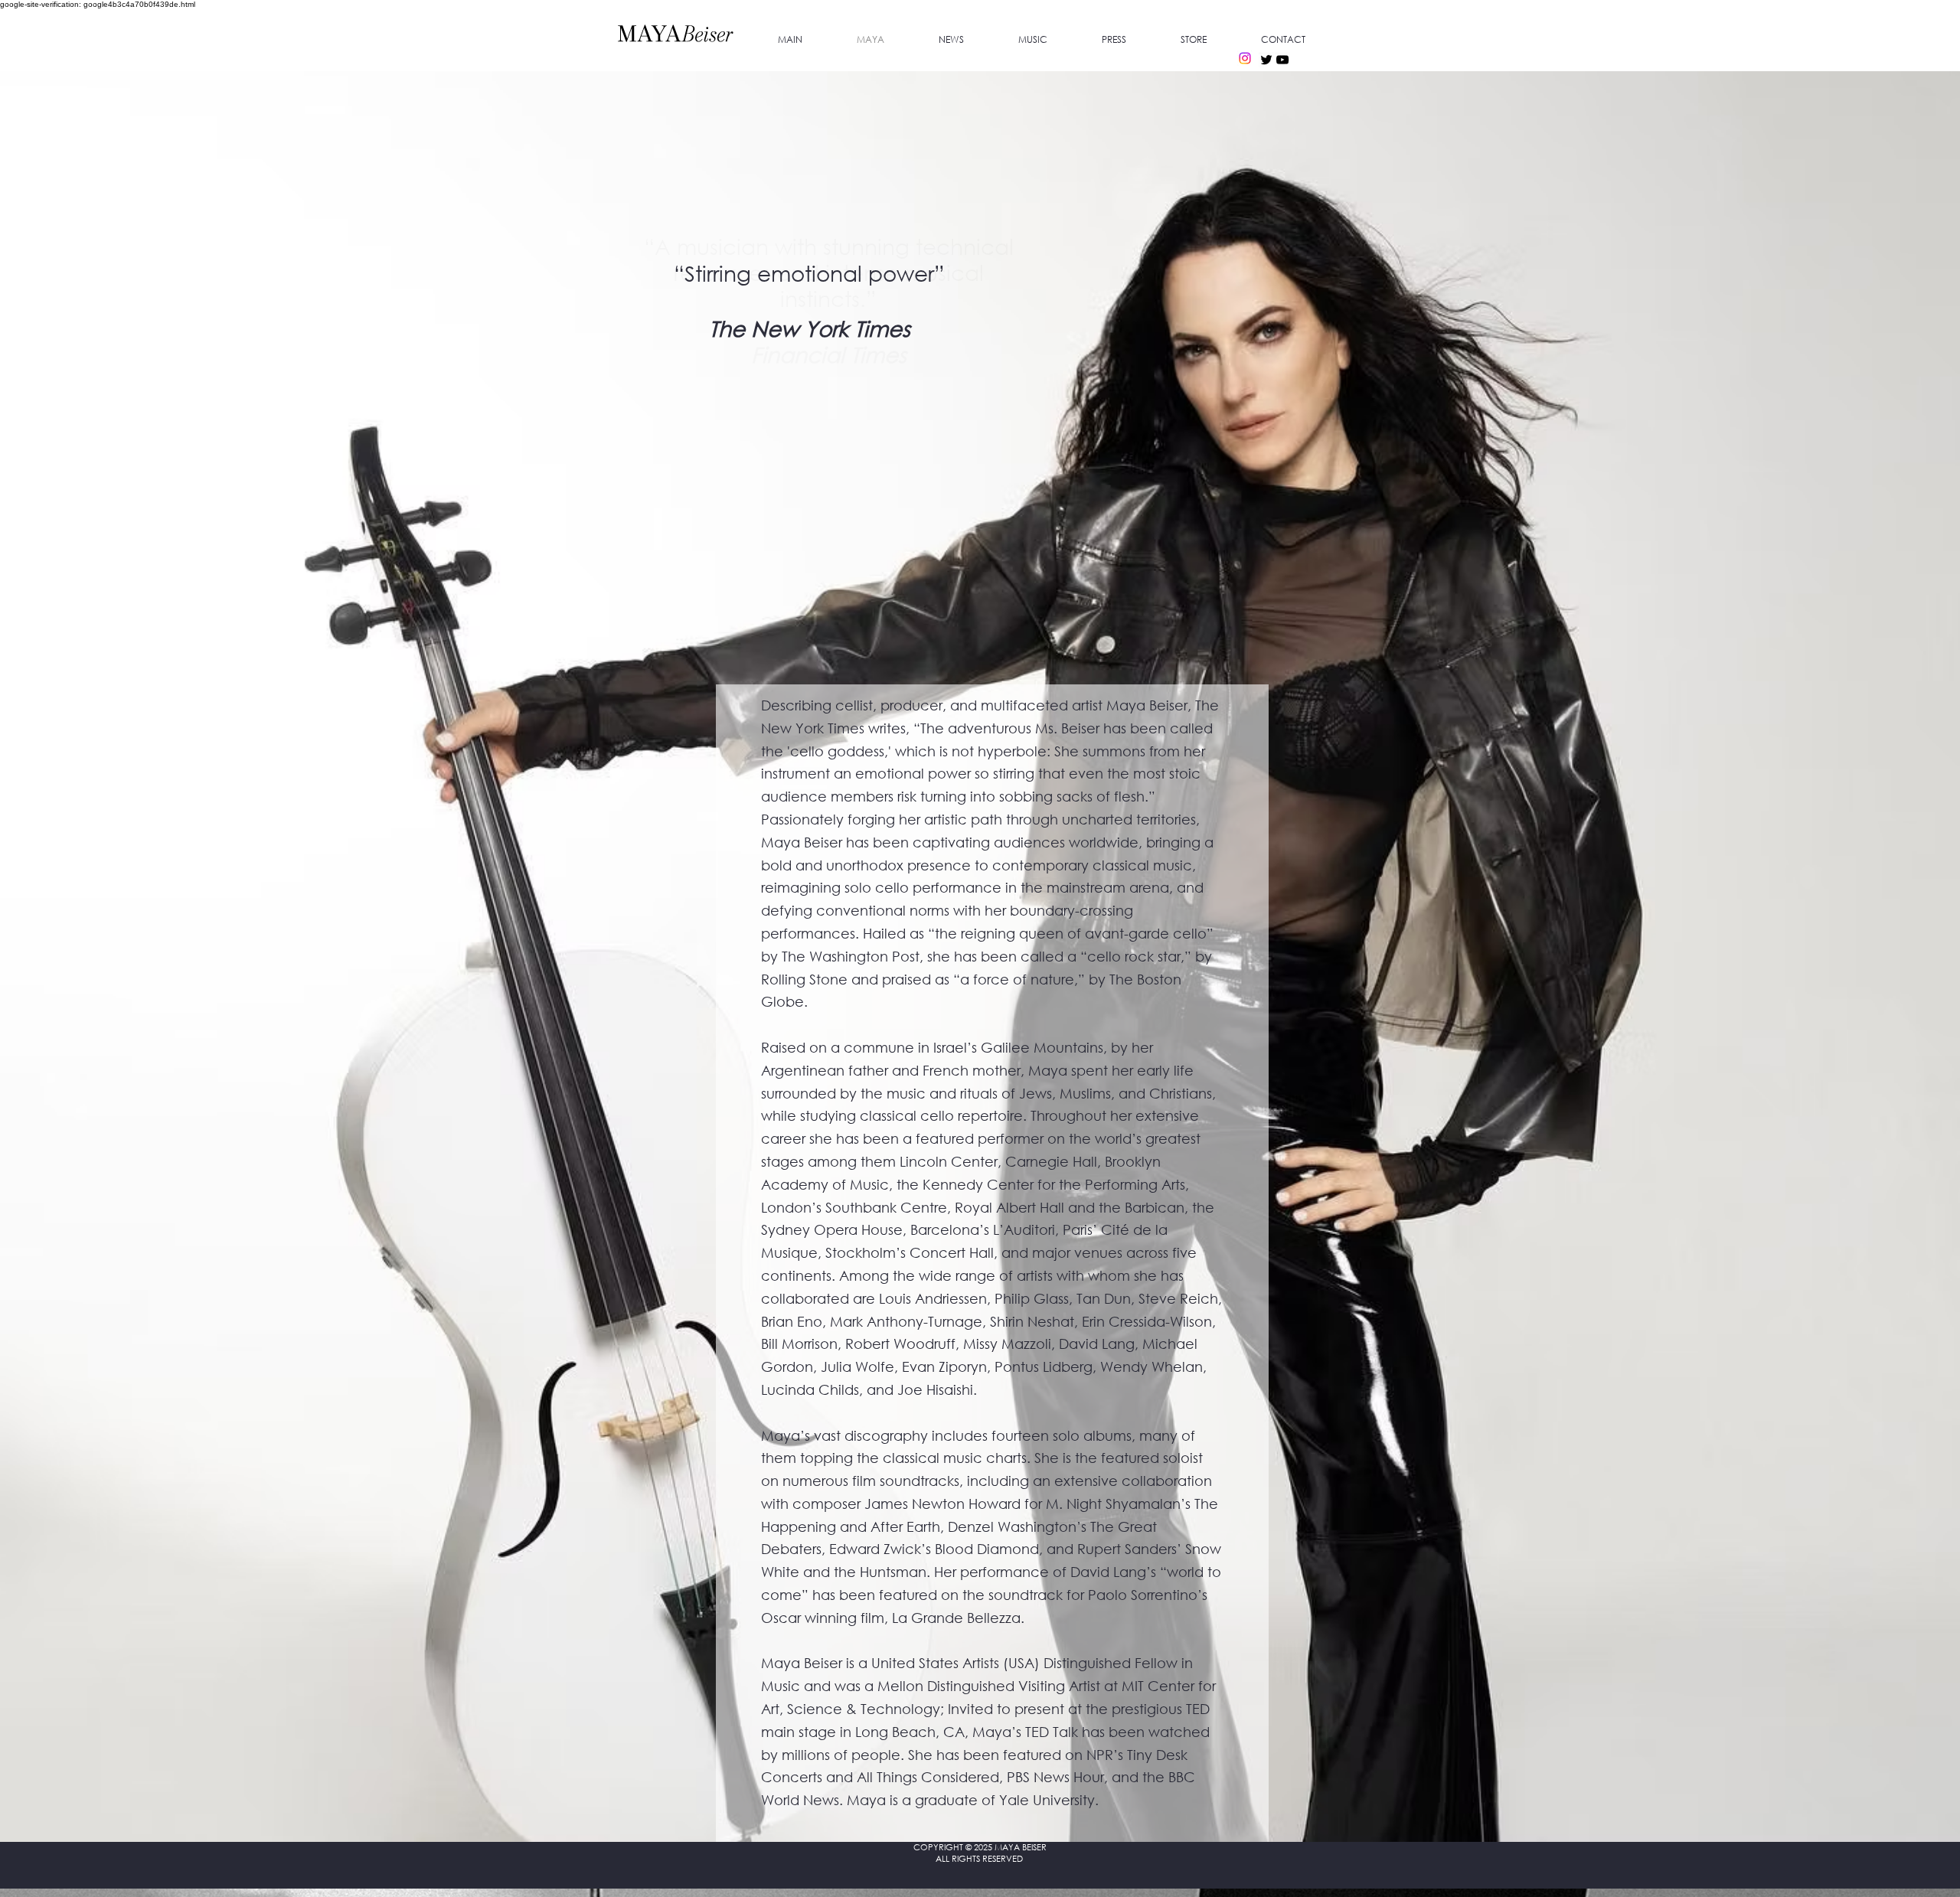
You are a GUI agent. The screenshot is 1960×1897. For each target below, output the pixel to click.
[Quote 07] (914, 371)
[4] (796, 371)
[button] (1114, 40)
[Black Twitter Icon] (1266, 60)
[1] (743, 371)
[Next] (1039, 303)
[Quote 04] (864, 371)
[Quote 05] (880, 371)
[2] (760, 371)
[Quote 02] (830, 371)
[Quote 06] (897, 371)
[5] (813, 371)
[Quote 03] (847, 371)
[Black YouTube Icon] (1282, 60)
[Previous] (619, 303)
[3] (778, 371)
